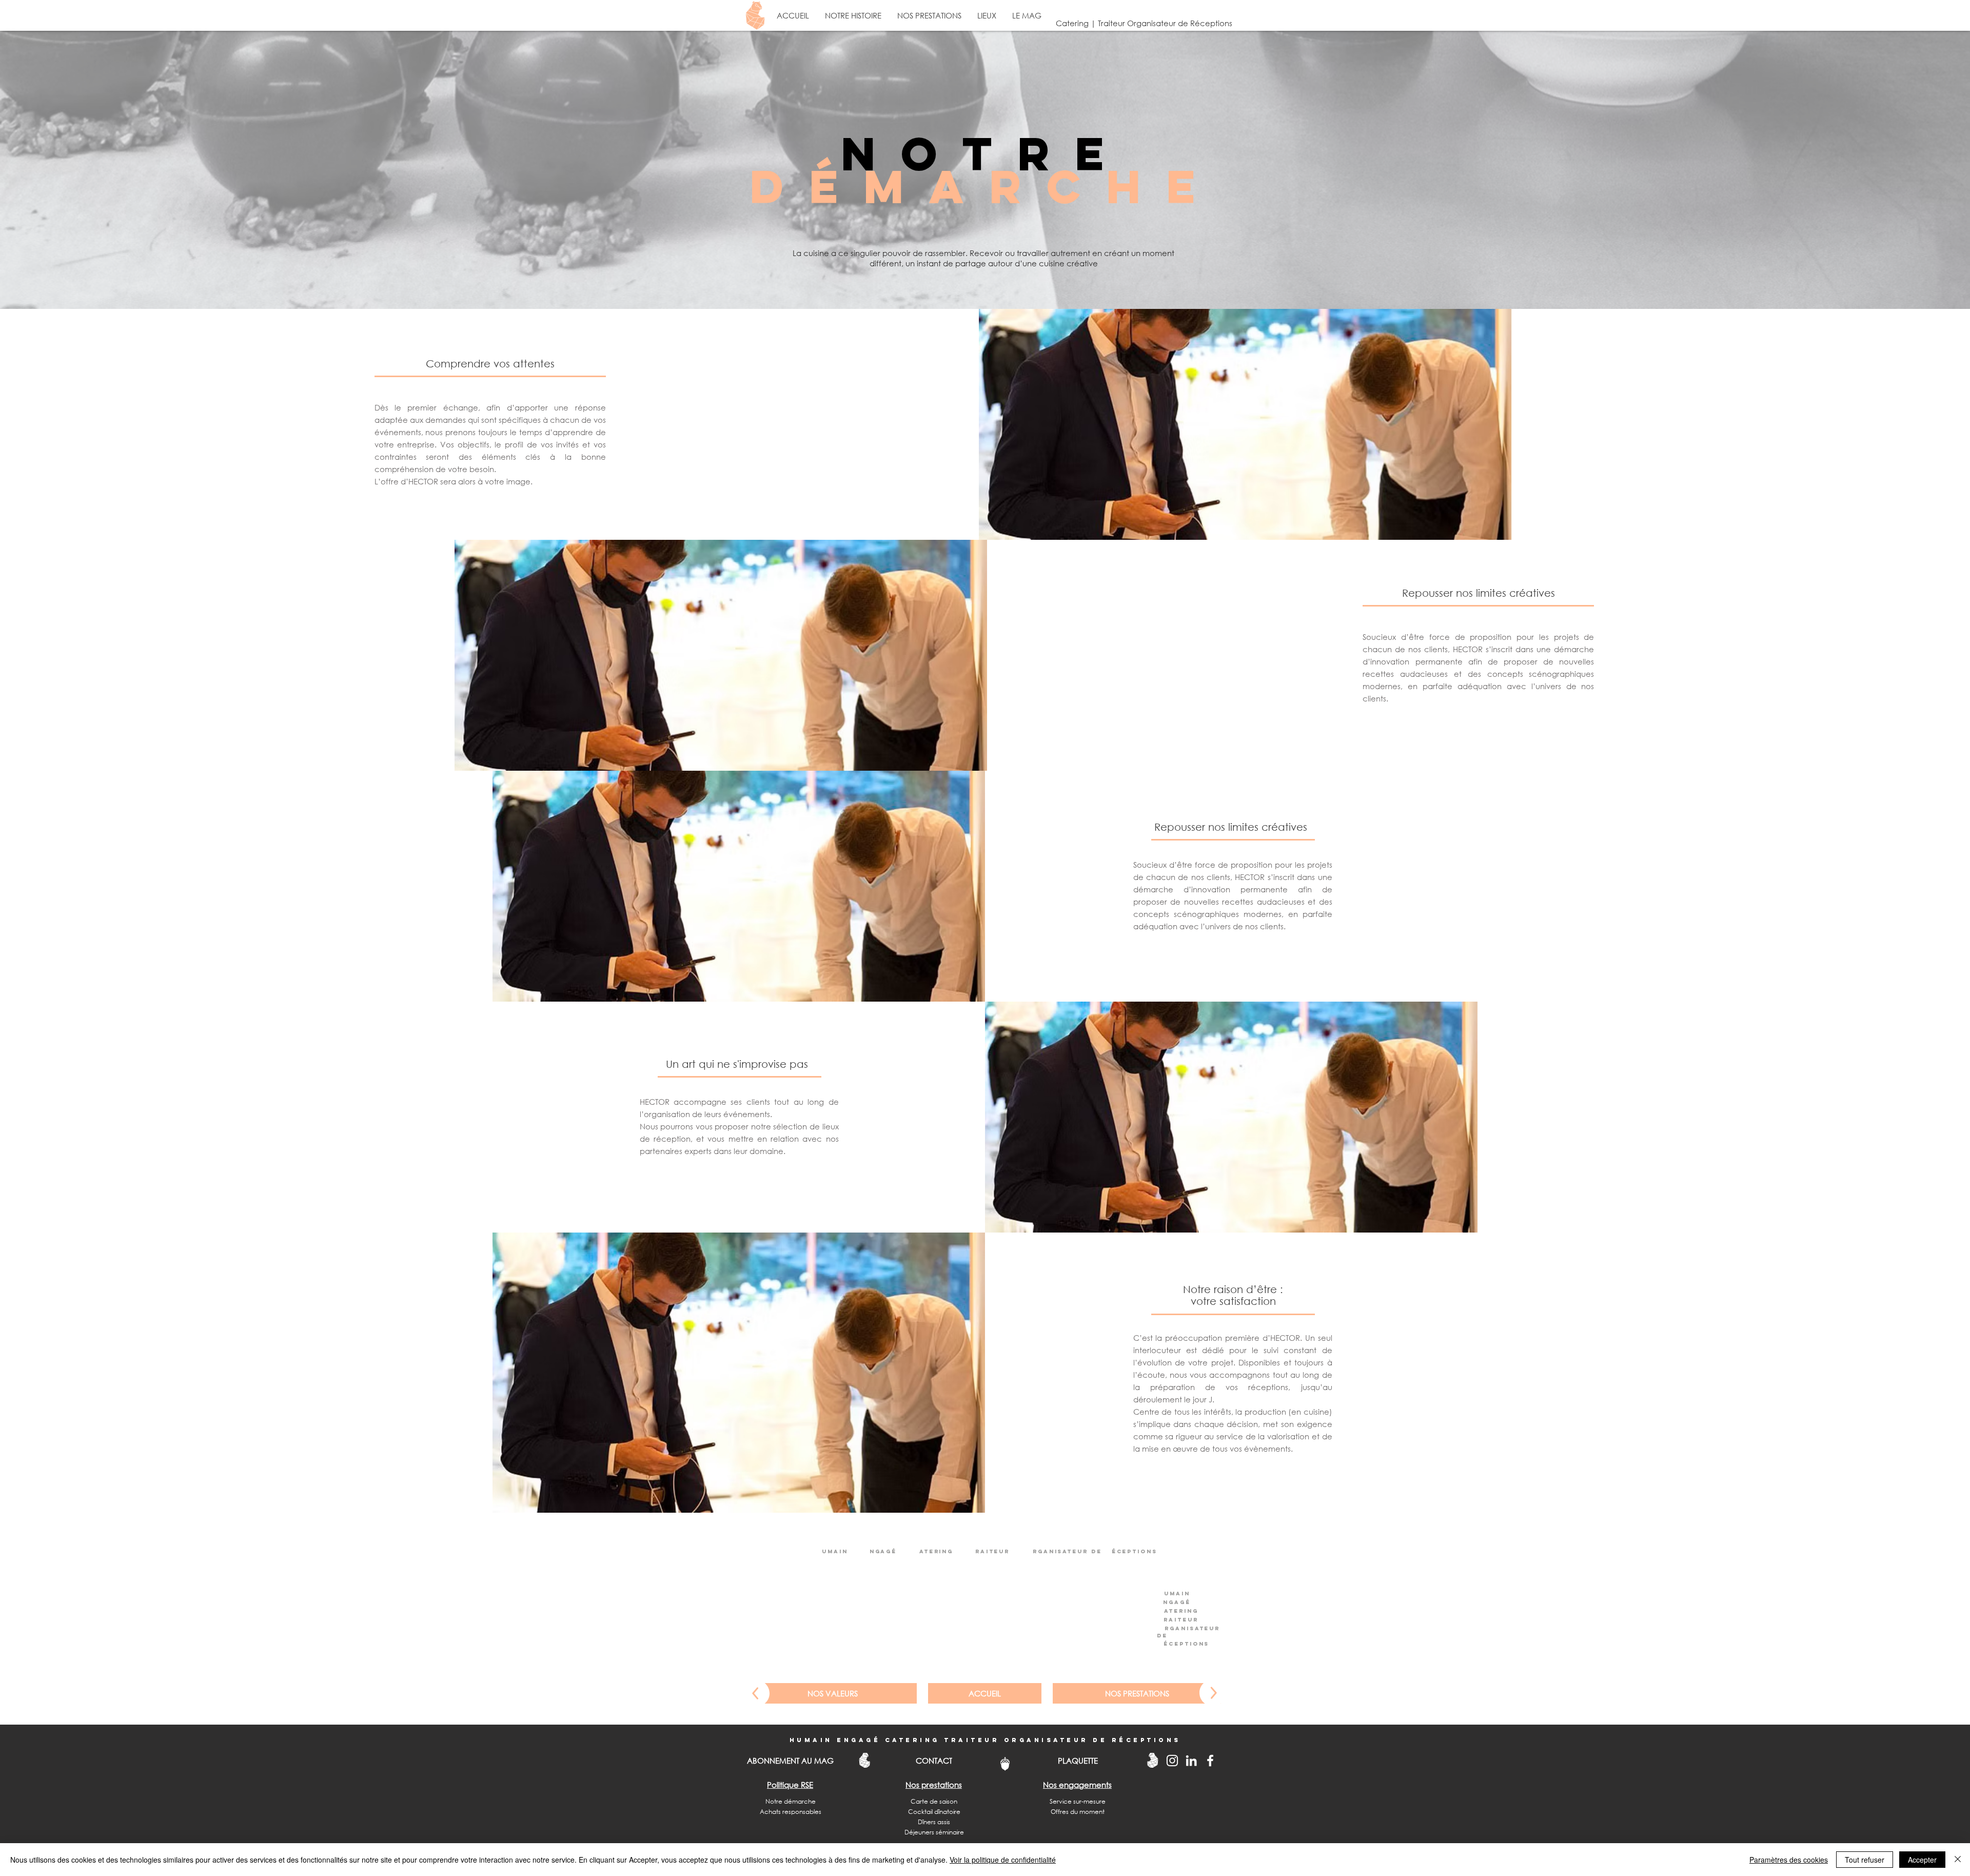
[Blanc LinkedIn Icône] (1191, 1761)
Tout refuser (1865, 1860)
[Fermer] (1958, 1860)
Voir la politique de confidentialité (1003, 1860)
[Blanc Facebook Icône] (1210, 1761)
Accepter (1922, 1860)
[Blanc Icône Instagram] (1172, 1761)
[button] (934, 1761)
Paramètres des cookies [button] (1789, 1860)
